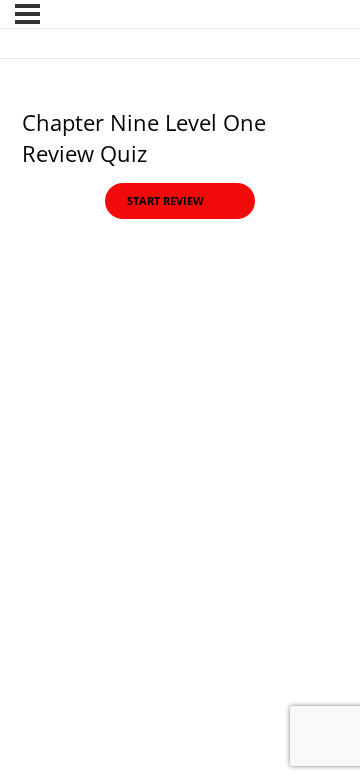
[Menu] (27, 14)
